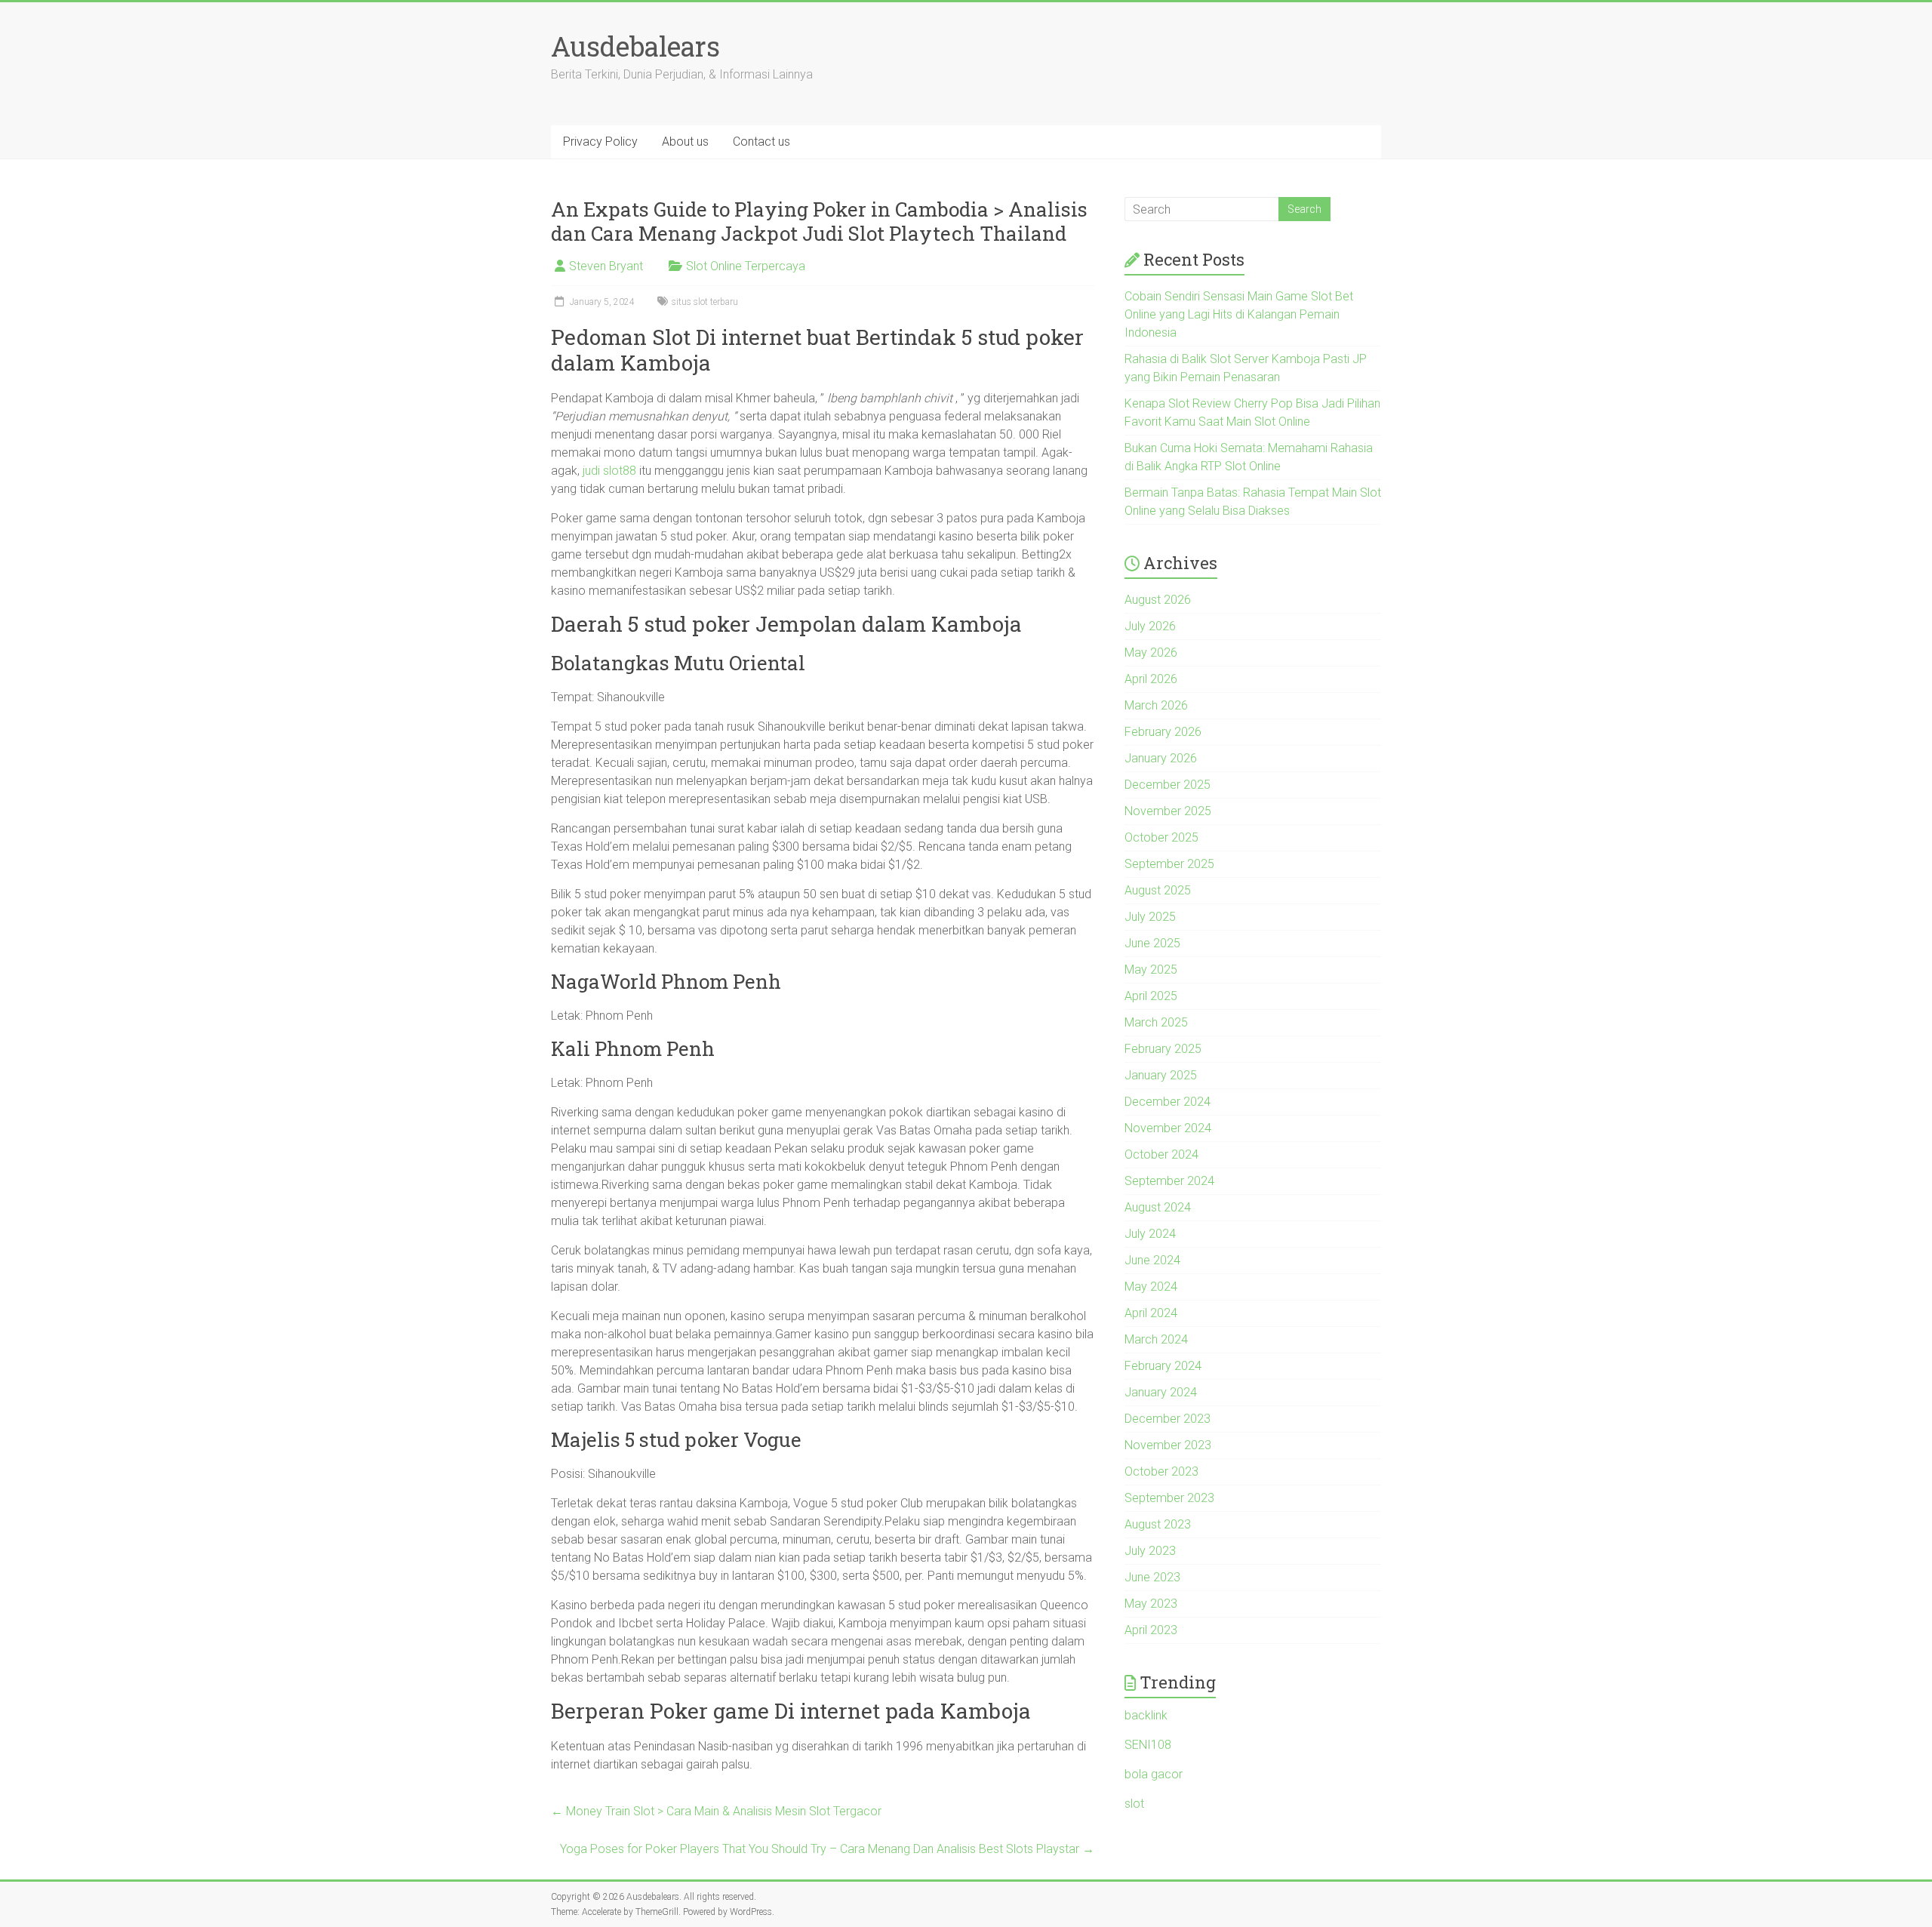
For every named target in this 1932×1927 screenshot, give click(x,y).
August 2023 (1158, 1524)
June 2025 (1152, 943)
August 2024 (1158, 1207)
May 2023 (1151, 1604)
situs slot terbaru (705, 302)
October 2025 (1161, 837)
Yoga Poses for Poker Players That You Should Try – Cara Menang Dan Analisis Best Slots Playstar (827, 1849)
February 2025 (1163, 1049)
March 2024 (1156, 1339)
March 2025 (1156, 1022)
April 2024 (1151, 1313)
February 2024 (1163, 1366)
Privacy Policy (600, 142)
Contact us (761, 142)
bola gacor (1154, 1774)
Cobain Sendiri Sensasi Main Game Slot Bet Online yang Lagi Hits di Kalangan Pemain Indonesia (1239, 314)
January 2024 (1161, 1392)
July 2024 (1150, 1234)
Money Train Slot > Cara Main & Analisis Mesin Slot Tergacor (716, 1811)
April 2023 (1151, 1630)
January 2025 (1161, 1075)
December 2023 (1168, 1419)
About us (685, 142)
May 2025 (1151, 970)
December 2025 (1168, 785)
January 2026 (1161, 758)
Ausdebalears (635, 46)
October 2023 (1161, 1471)
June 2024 (1152, 1260)
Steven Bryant (606, 266)
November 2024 (1168, 1128)
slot (1134, 1804)
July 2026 (1150, 626)
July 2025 (1150, 917)
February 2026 (1163, 732)
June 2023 (1152, 1577)
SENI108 (1148, 1745)
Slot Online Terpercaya (746, 266)
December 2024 (1168, 1102)
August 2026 (1158, 600)
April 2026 (1151, 679)
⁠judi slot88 (609, 471)
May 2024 (1151, 1287)
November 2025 (1168, 811)
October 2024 (1161, 1154)
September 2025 (1169, 864)
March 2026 (1156, 705)
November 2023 (1168, 1445)
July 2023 (1150, 1551)
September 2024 (1169, 1181)
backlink (1146, 1715)
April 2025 (1151, 996)
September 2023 (1169, 1498)
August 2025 (1158, 890)
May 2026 (1151, 653)
